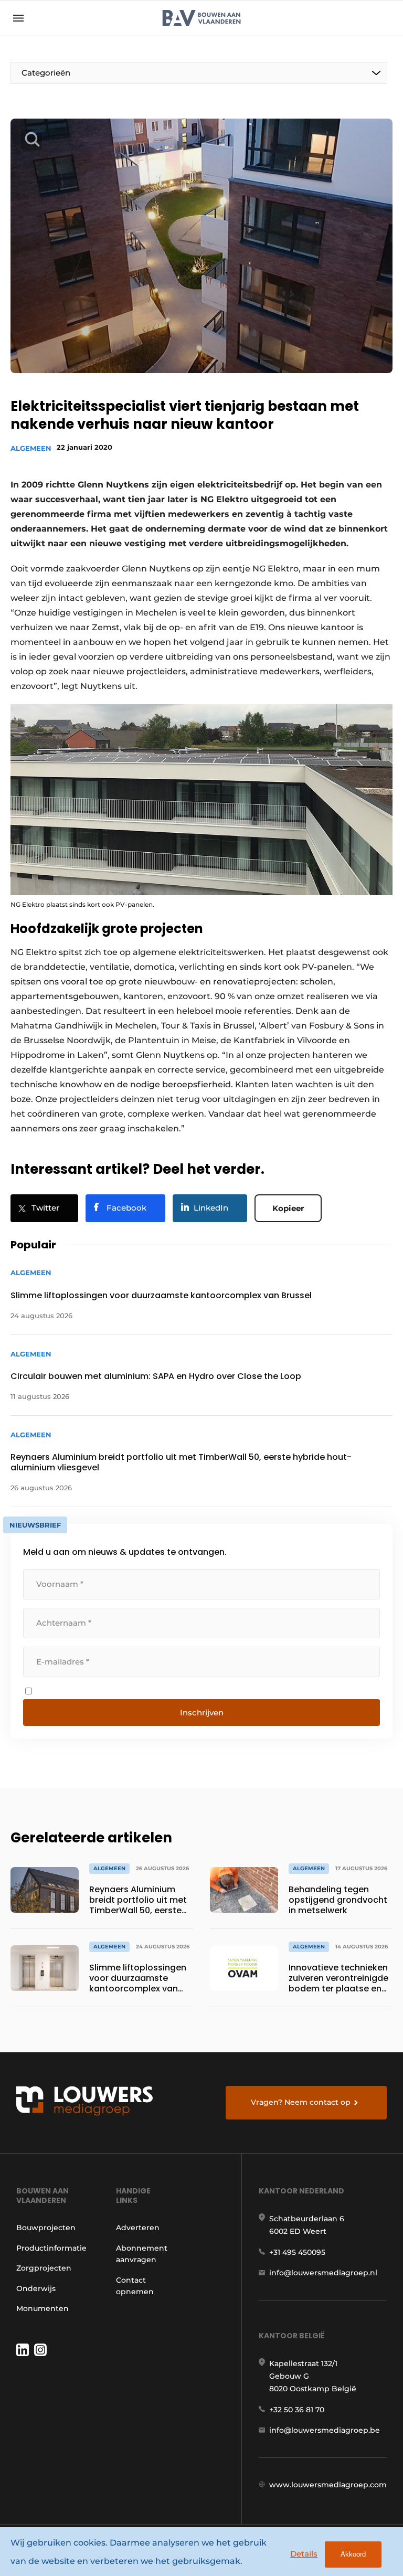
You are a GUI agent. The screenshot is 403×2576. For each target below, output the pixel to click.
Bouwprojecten (46, 2228)
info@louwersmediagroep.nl (323, 2273)
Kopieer (288, 1208)
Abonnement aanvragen (142, 2254)
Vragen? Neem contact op (301, 2102)
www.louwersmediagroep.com (328, 2485)
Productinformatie (51, 2248)
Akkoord (353, 2554)
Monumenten (43, 2308)
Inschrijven (202, 1713)
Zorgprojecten (44, 2268)
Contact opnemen (135, 2286)
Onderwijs (36, 2288)
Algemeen (31, 448)
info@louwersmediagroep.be (325, 2430)
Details (304, 2554)
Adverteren (138, 2228)
